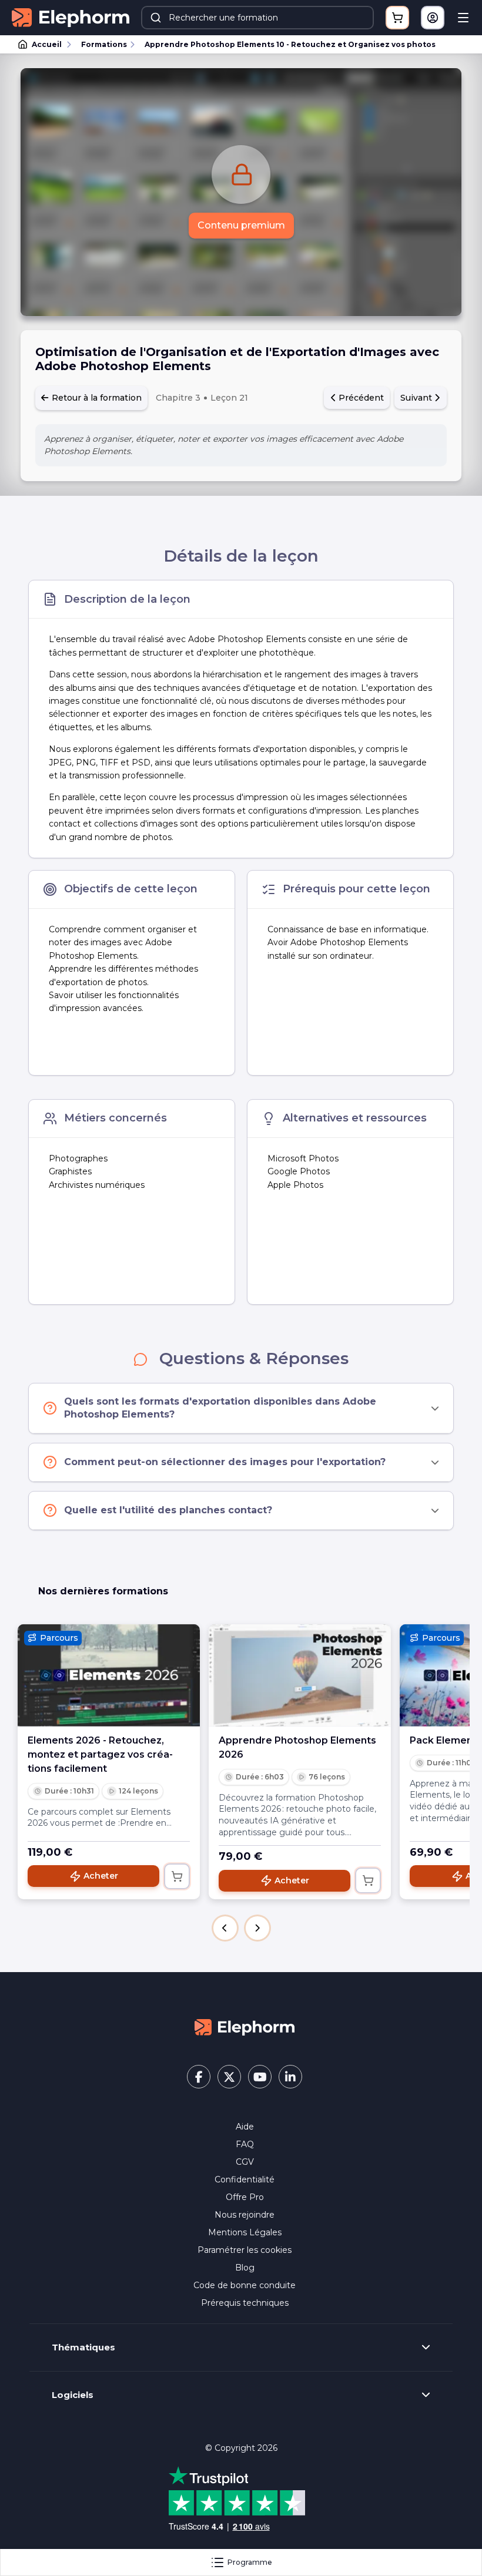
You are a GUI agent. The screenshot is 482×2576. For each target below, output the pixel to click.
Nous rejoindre (245, 2215)
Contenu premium (241, 225)
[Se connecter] (433, 18)
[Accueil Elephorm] (245, 2026)
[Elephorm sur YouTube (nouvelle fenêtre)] (260, 2077)
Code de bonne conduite (245, 2285)
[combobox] (257, 18)
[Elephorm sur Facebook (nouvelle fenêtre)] (199, 2077)
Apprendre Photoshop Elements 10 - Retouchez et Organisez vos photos (290, 44)
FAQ (245, 2144)
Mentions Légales (245, 2232)
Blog (245, 2268)
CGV (245, 2162)
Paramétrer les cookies (245, 2250)
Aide (245, 2127)
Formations (104, 44)
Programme (250, 2562)
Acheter (101, 1876)
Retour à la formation (96, 398)
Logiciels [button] (73, 2395)
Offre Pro (245, 2197)
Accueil (47, 44)
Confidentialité (245, 2179)
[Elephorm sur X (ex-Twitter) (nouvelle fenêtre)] (229, 2077)
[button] (225, 1928)
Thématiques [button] (83, 2347)
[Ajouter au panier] (177, 1876)
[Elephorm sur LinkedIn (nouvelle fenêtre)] (290, 2077)
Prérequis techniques (245, 2303)
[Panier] (397, 18)
